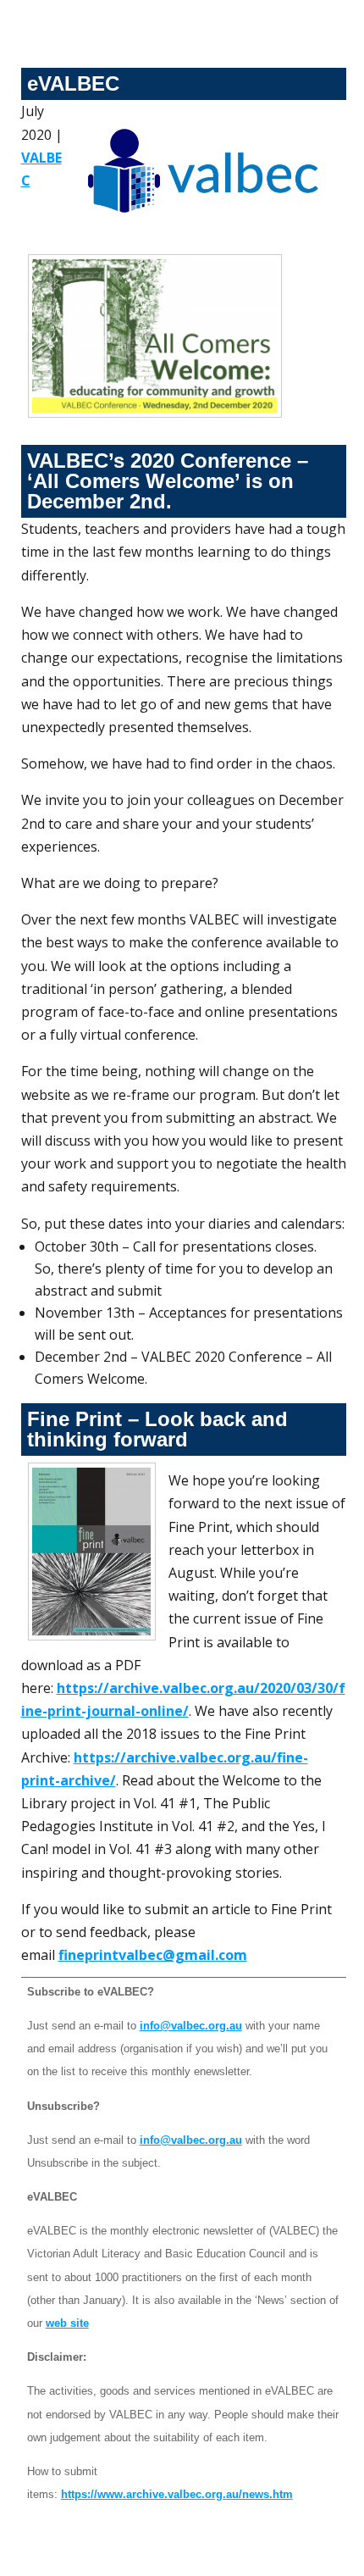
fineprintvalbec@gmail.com (153, 1955)
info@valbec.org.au (191, 2026)
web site (67, 2323)
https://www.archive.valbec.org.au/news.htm (177, 2494)
